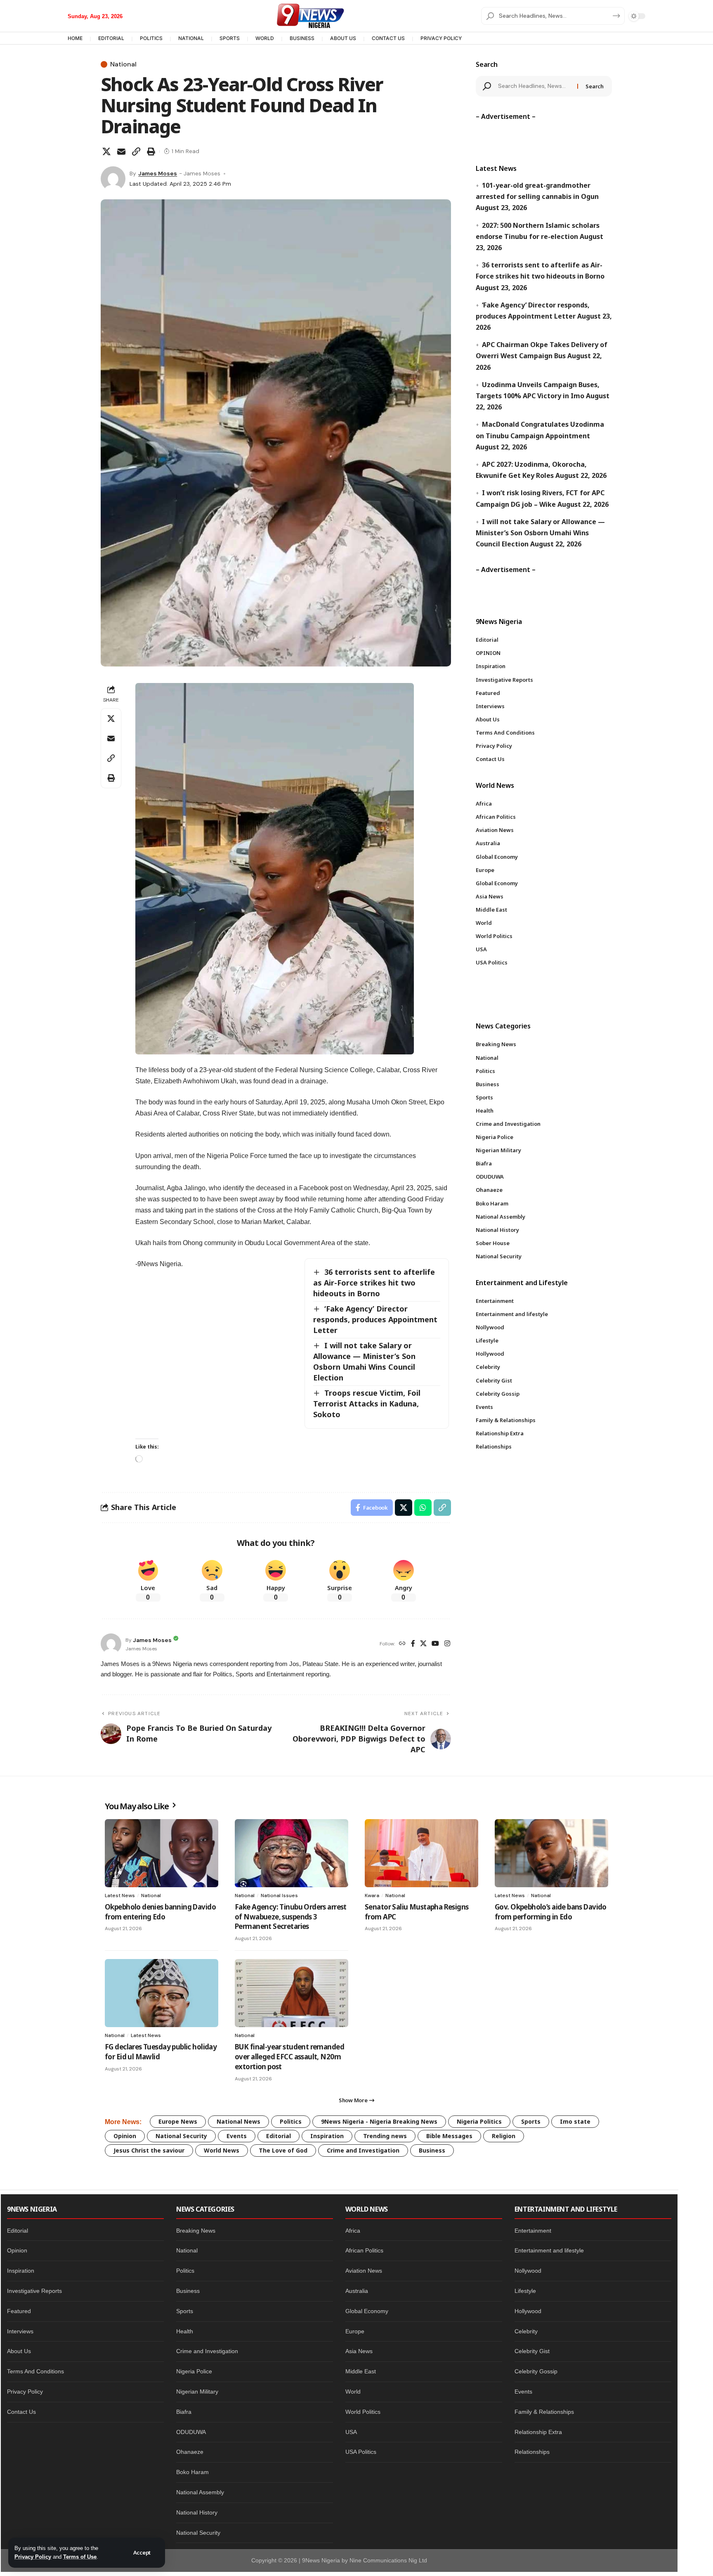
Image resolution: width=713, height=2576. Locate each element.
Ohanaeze (190, 2452)
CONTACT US (388, 38)
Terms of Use (80, 2557)
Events (237, 2136)
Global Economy (367, 2311)
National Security (181, 2136)
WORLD (265, 38)
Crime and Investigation (363, 2150)
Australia (357, 2291)
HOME (75, 38)
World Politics (363, 2412)
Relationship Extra (538, 2432)
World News (222, 2150)
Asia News (359, 2351)
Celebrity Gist (532, 2351)
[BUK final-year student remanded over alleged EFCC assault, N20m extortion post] (292, 1993)
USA (351, 2432)
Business (432, 2150)
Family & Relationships (544, 2412)
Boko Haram (192, 2472)
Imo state (575, 2121)
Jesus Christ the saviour (149, 2150)
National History (197, 2512)
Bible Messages (449, 2136)
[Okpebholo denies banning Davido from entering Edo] (162, 1853)
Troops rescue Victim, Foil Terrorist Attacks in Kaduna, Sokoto (367, 1404)
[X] (423, 1644)
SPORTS (230, 38)
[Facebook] (413, 1644)
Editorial (279, 2136)
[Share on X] (106, 151)
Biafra (184, 2412)
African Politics (364, 2250)
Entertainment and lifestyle (549, 2250)
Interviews (20, 2331)
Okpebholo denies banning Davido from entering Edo (160, 1912)
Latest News (120, 1895)
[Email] (121, 151)
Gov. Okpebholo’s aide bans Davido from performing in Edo (551, 1912)
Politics (291, 2121)
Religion (504, 2136)
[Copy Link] (136, 151)
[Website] (402, 1644)
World (353, 2392)
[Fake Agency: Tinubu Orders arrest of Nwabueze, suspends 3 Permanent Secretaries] (292, 1853)
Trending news (385, 2136)
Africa (353, 2231)
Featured (19, 2311)
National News (238, 2121)
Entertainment (533, 2231)
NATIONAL (191, 38)
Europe (355, 2331)
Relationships (532, 2452)
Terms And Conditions (35, 2371)
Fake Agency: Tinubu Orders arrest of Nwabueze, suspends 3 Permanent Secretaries (291, 1917)
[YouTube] (435, 1644)
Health (185, 2331)
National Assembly (200, 2492)
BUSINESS (302, 38)
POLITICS (151, 38)
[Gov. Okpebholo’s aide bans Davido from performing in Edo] (551, 1853)
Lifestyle (525, 2291)
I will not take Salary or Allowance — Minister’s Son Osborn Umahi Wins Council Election (364, 1361)
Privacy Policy (33, 2557)
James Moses (158, 173)
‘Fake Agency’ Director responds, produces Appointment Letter (375, 1319)
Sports (531, 2121)
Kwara (372, 1895)
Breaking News (196, 2231)
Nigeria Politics (479, 2121)
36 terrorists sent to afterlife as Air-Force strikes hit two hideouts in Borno (374, 1283)
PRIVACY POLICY (441, 38)
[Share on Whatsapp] (423, 1508)
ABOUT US (343, 38)
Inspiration (327, 2136)
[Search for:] (535, 86)
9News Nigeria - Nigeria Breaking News (379, 2121)
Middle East (361, 2371)
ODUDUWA (191, 2432)
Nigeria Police (194, 2371)
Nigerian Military (197, 2392)
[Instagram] (447, 1644)
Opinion (125, 2136)
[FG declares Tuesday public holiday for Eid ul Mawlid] (162, 1993)
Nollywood (528, 2271)
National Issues (279, 1895)
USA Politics (361, 2452)
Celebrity (526, 2331)
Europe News (178, 2121)
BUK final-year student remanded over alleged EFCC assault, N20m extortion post (289, 2057)
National (123, 64)
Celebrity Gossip (536, 2371)
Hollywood (528, 2311)
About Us (19, 2351)
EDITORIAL (111, 38)
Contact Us (21, 2412)
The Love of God (283, 2150)
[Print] (151, 151)
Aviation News (364, 2271)
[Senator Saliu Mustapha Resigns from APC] (421, 1853)
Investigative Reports (34, 2291)
